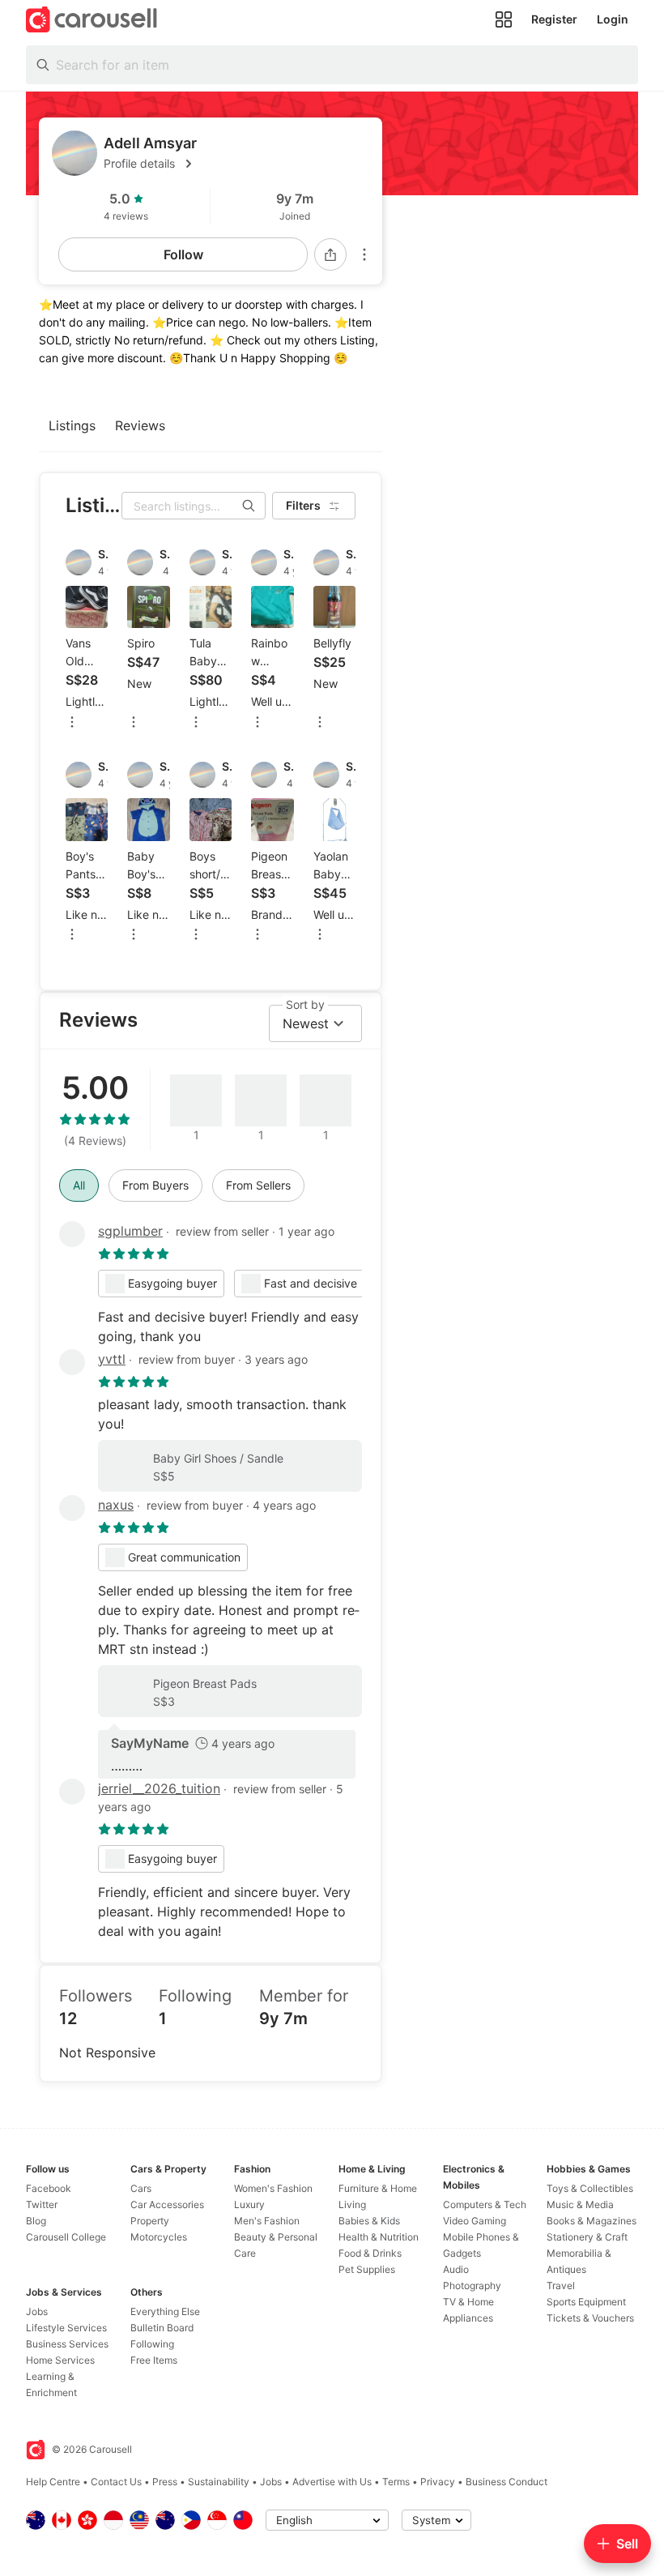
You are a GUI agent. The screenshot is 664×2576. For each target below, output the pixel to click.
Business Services (67, 2344)
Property (150, 2221)
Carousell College (66, 2237)
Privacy (438, 2482)
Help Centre (53, 2482)
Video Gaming (475, 2221)
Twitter (42, 2204)
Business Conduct (507, 2482)
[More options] (364, 254)
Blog (36, 2221)
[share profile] (330, 254)
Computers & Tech (485, 2204)
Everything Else (165, 2311)
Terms (396, 2482)
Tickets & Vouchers (590, 2318)
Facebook (49, 2188)
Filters (303, 505)
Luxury (249, 2204)
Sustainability (219, 2482)
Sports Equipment (586, 2302)
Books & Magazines (592, 2221)
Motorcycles (159, 2237)
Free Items (154, 2360)
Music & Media (580, 2204)
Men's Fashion (267, 2221)
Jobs (37, 2311)
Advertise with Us (332, 2482)
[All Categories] (504, 19)
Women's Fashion (273, 2188)
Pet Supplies (367, 2269)
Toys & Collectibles (590, 2188)
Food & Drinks (370, 2253)
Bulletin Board (162, 2328)
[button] (236, 164)
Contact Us (116, 2482)
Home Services (60, 2360)
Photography (472, 2286)
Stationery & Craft (587, 2237)
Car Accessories (167, 2204)
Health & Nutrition (379, 2237)
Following (152, 2344)
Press (165, 2482)
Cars (141, 2188)
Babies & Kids (369, 2221)
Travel (561, 2286)
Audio (456, 2269)
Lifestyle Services (66, 2328)
